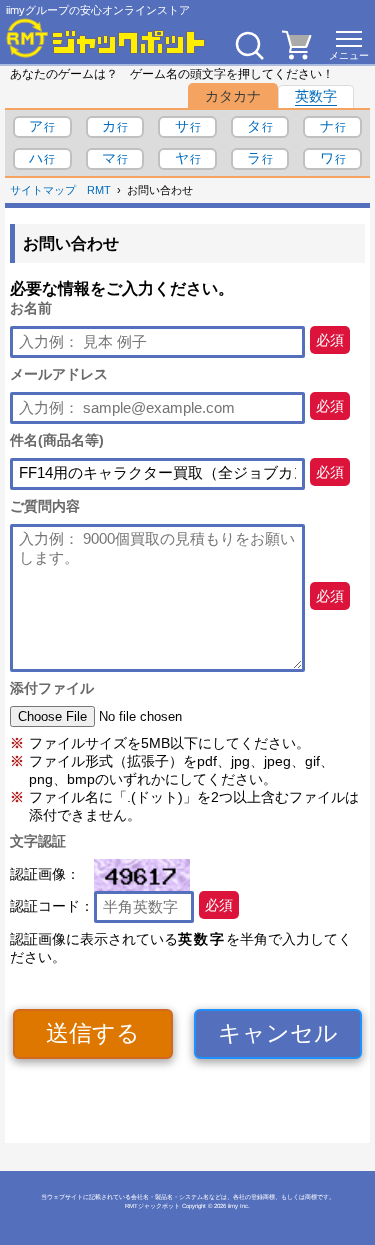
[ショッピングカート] (297, 54)
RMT (99, 190)
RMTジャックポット (152, 1206)
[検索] (249, 45)
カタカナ (233, 96)
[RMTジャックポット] (106, 38)
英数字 (316, 96)
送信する (93, 1033)
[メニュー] (349, 45)
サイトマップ (43, 190)
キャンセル (278, 1033)
